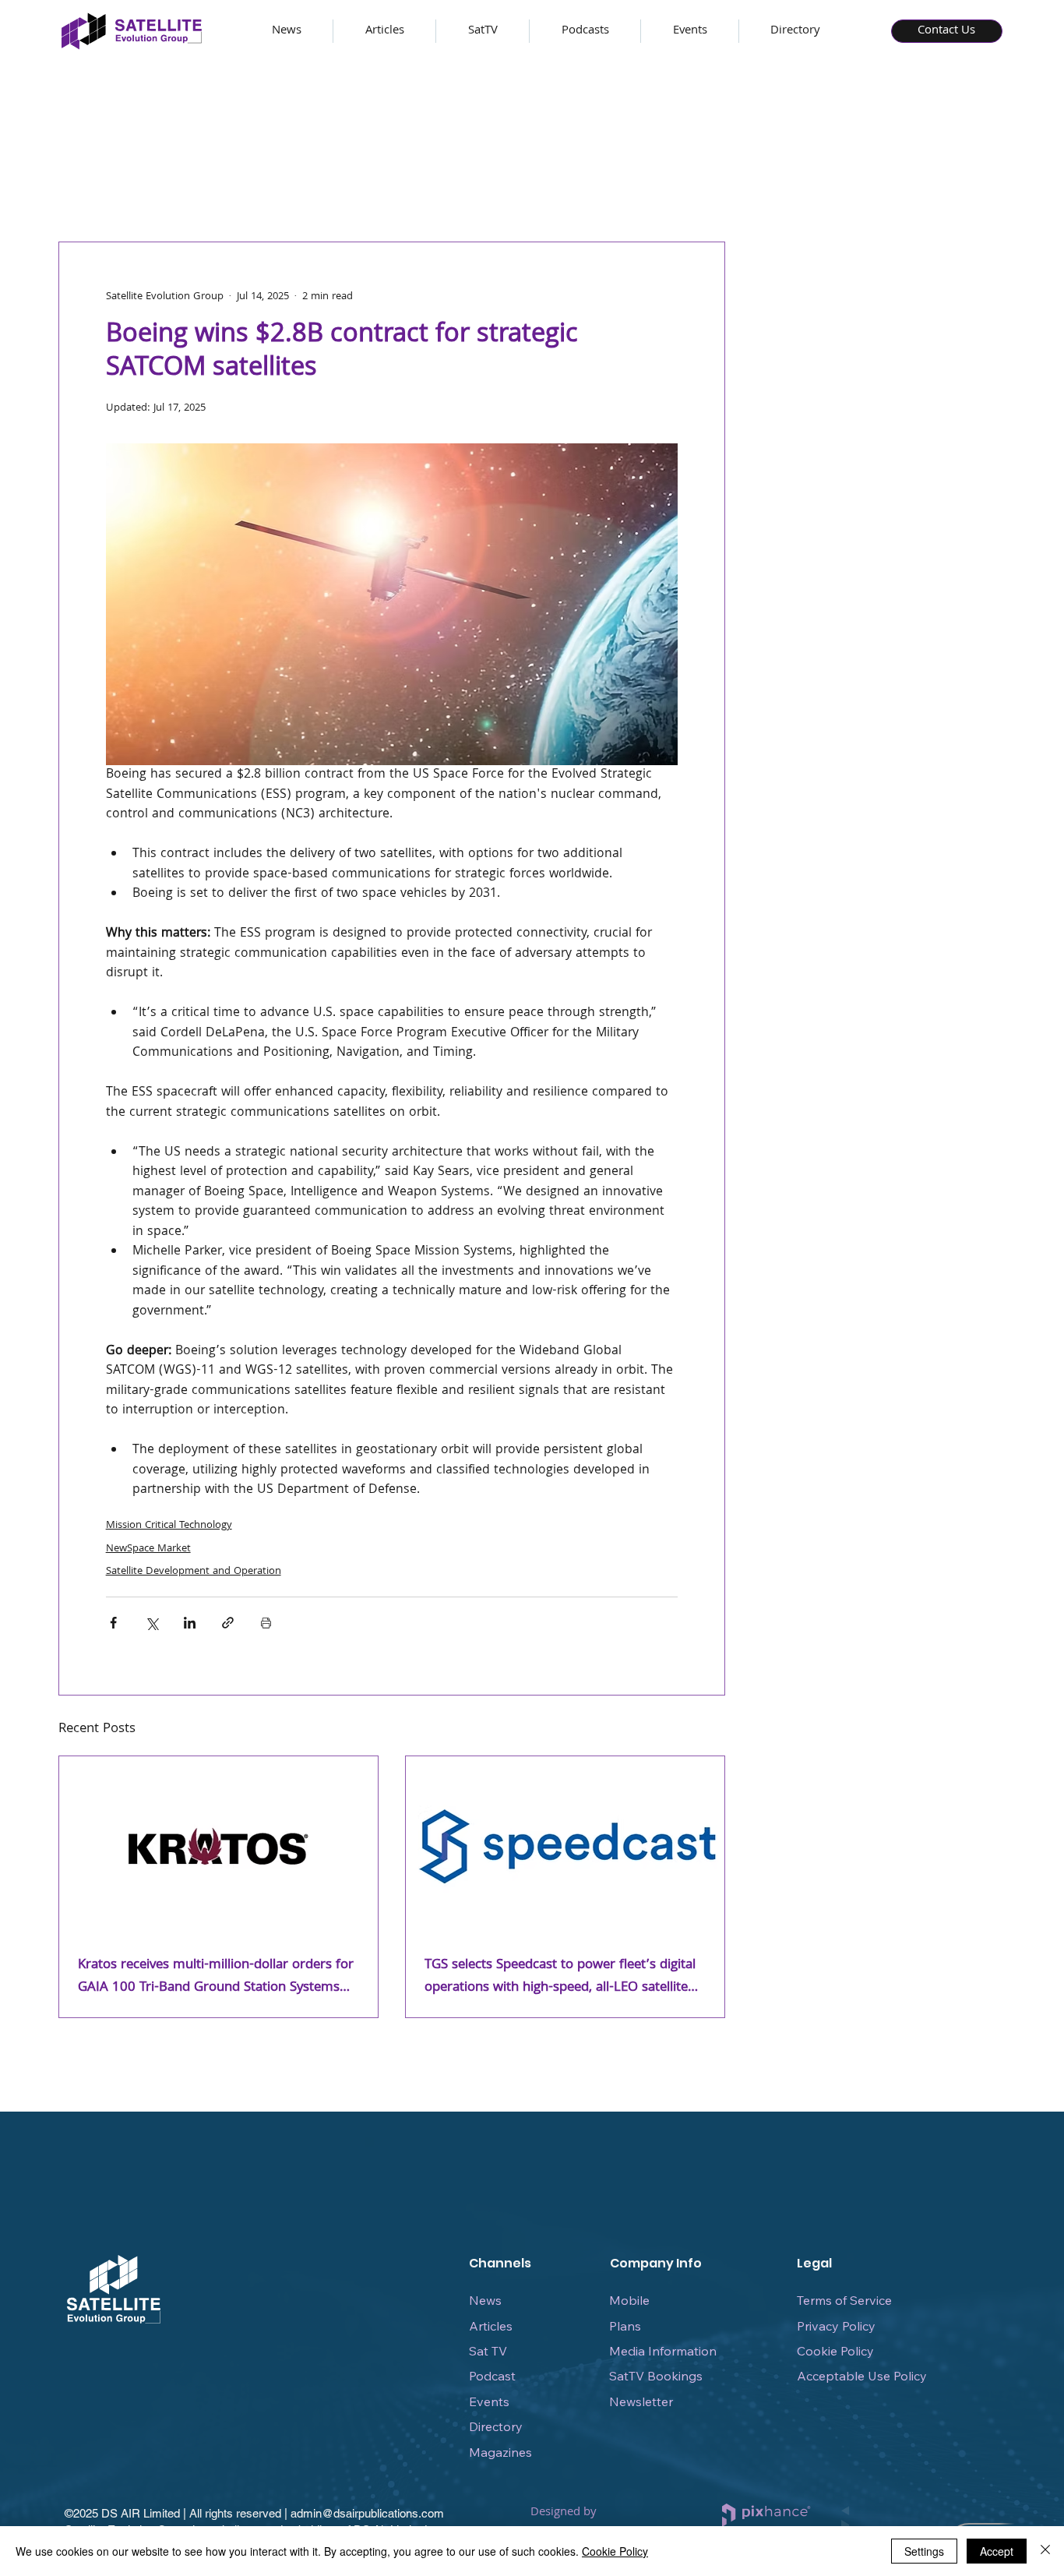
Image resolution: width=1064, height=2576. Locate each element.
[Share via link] (228, 1623)
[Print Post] (266, 1623)
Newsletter (641, 2401)
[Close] (1045, 2551)
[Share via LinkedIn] (190, 1623)
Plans (625, 2326)
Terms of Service (844, 2300)
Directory (496, 2426)
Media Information (663, 2351)
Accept (997, 2551)
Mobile (629, 2300)
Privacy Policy (836, 2326)
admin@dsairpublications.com (367, 2513)
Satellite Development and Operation (194, 1572)
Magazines (500, 2452)
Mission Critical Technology (169, 1526)
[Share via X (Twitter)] (151, 1623)
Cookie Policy (835, 2351)
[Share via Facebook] (113, 1623)
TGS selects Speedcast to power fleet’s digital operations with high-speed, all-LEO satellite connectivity (560, 1977)
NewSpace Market (148, 1549)
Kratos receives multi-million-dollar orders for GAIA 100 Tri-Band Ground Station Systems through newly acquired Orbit (216, 1977)
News (485, 2300)
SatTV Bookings (656, 2376)
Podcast (492, 2376)
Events (489, 2401)
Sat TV (488, 2351)
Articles (491, 2326)
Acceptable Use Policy (862, 2376)
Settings (924, 2551)
